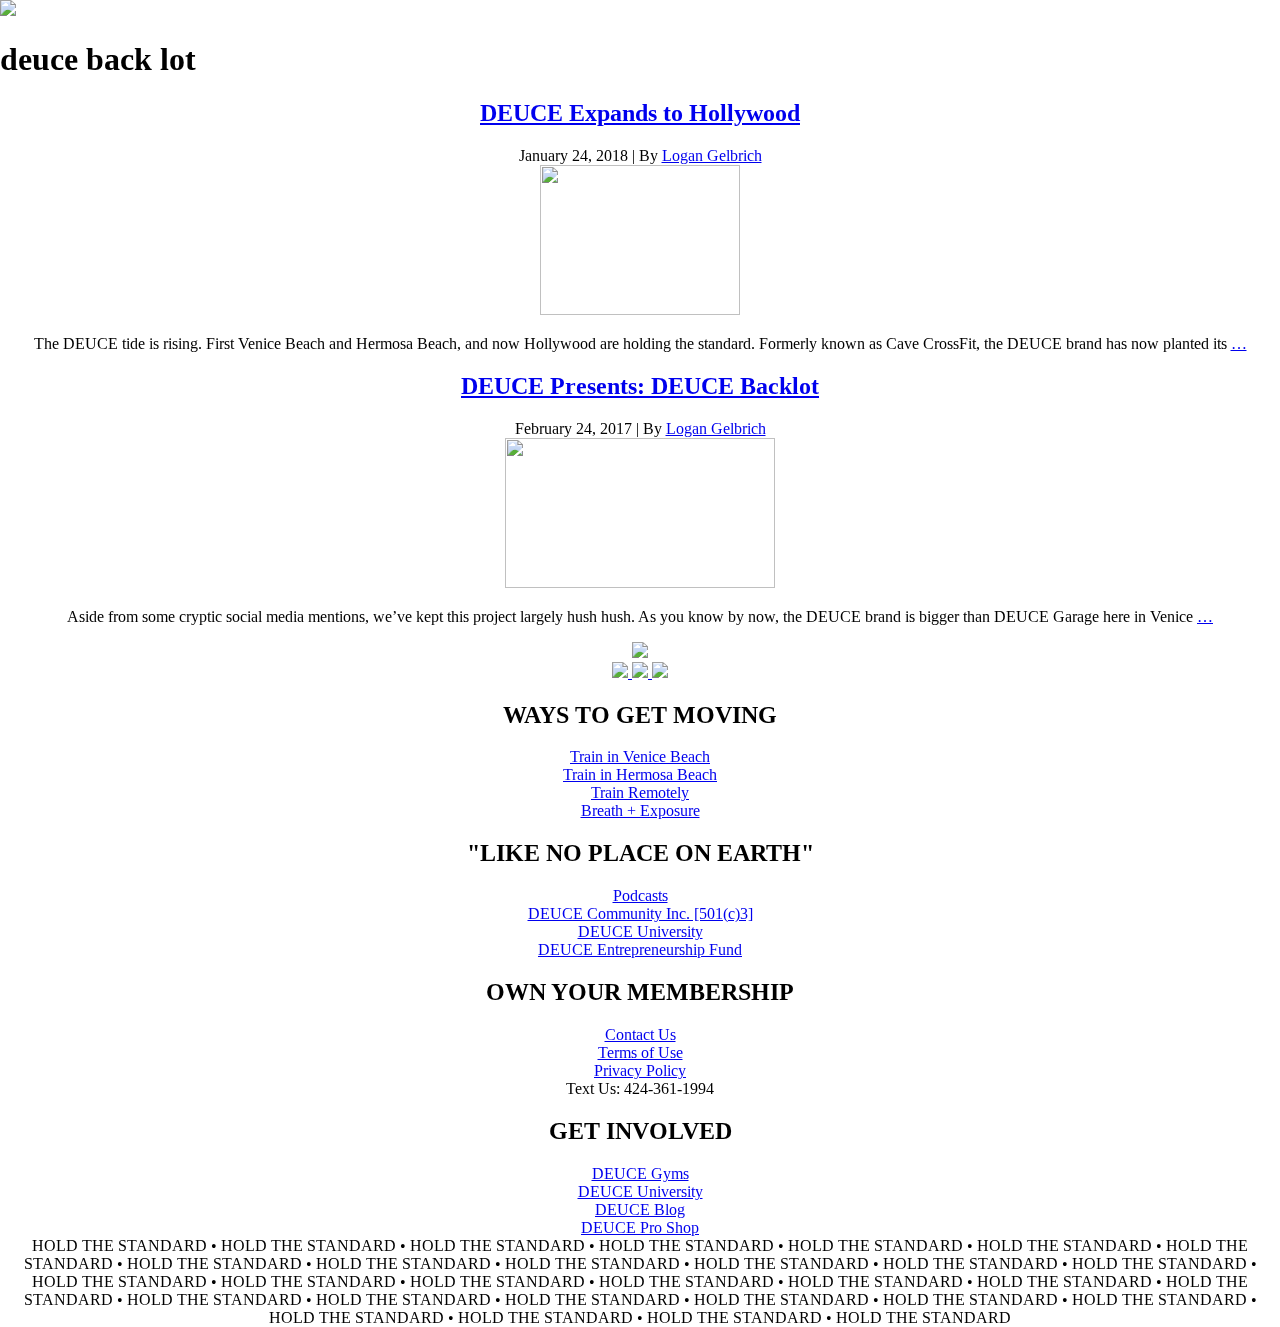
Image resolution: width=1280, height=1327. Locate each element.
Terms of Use (640, 1052)
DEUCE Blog (640, 1209)
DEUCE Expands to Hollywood (640, 113)
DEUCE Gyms (640, 1173)
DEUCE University (640, 931)
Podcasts (640, 895)
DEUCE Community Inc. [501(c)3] (640, 913)
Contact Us (640, 1034)
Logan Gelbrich (712, 155)
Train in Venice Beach (640, 756)
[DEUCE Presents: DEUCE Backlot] (640, 582)
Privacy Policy (640, 1070)
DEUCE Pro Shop (640, 1227)
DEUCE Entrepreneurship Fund (640, 949)
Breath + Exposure (640, 810)
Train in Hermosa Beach (640, 774)
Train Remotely (640, 792)
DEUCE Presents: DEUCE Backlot (640, 386)
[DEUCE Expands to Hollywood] (640, 309)
